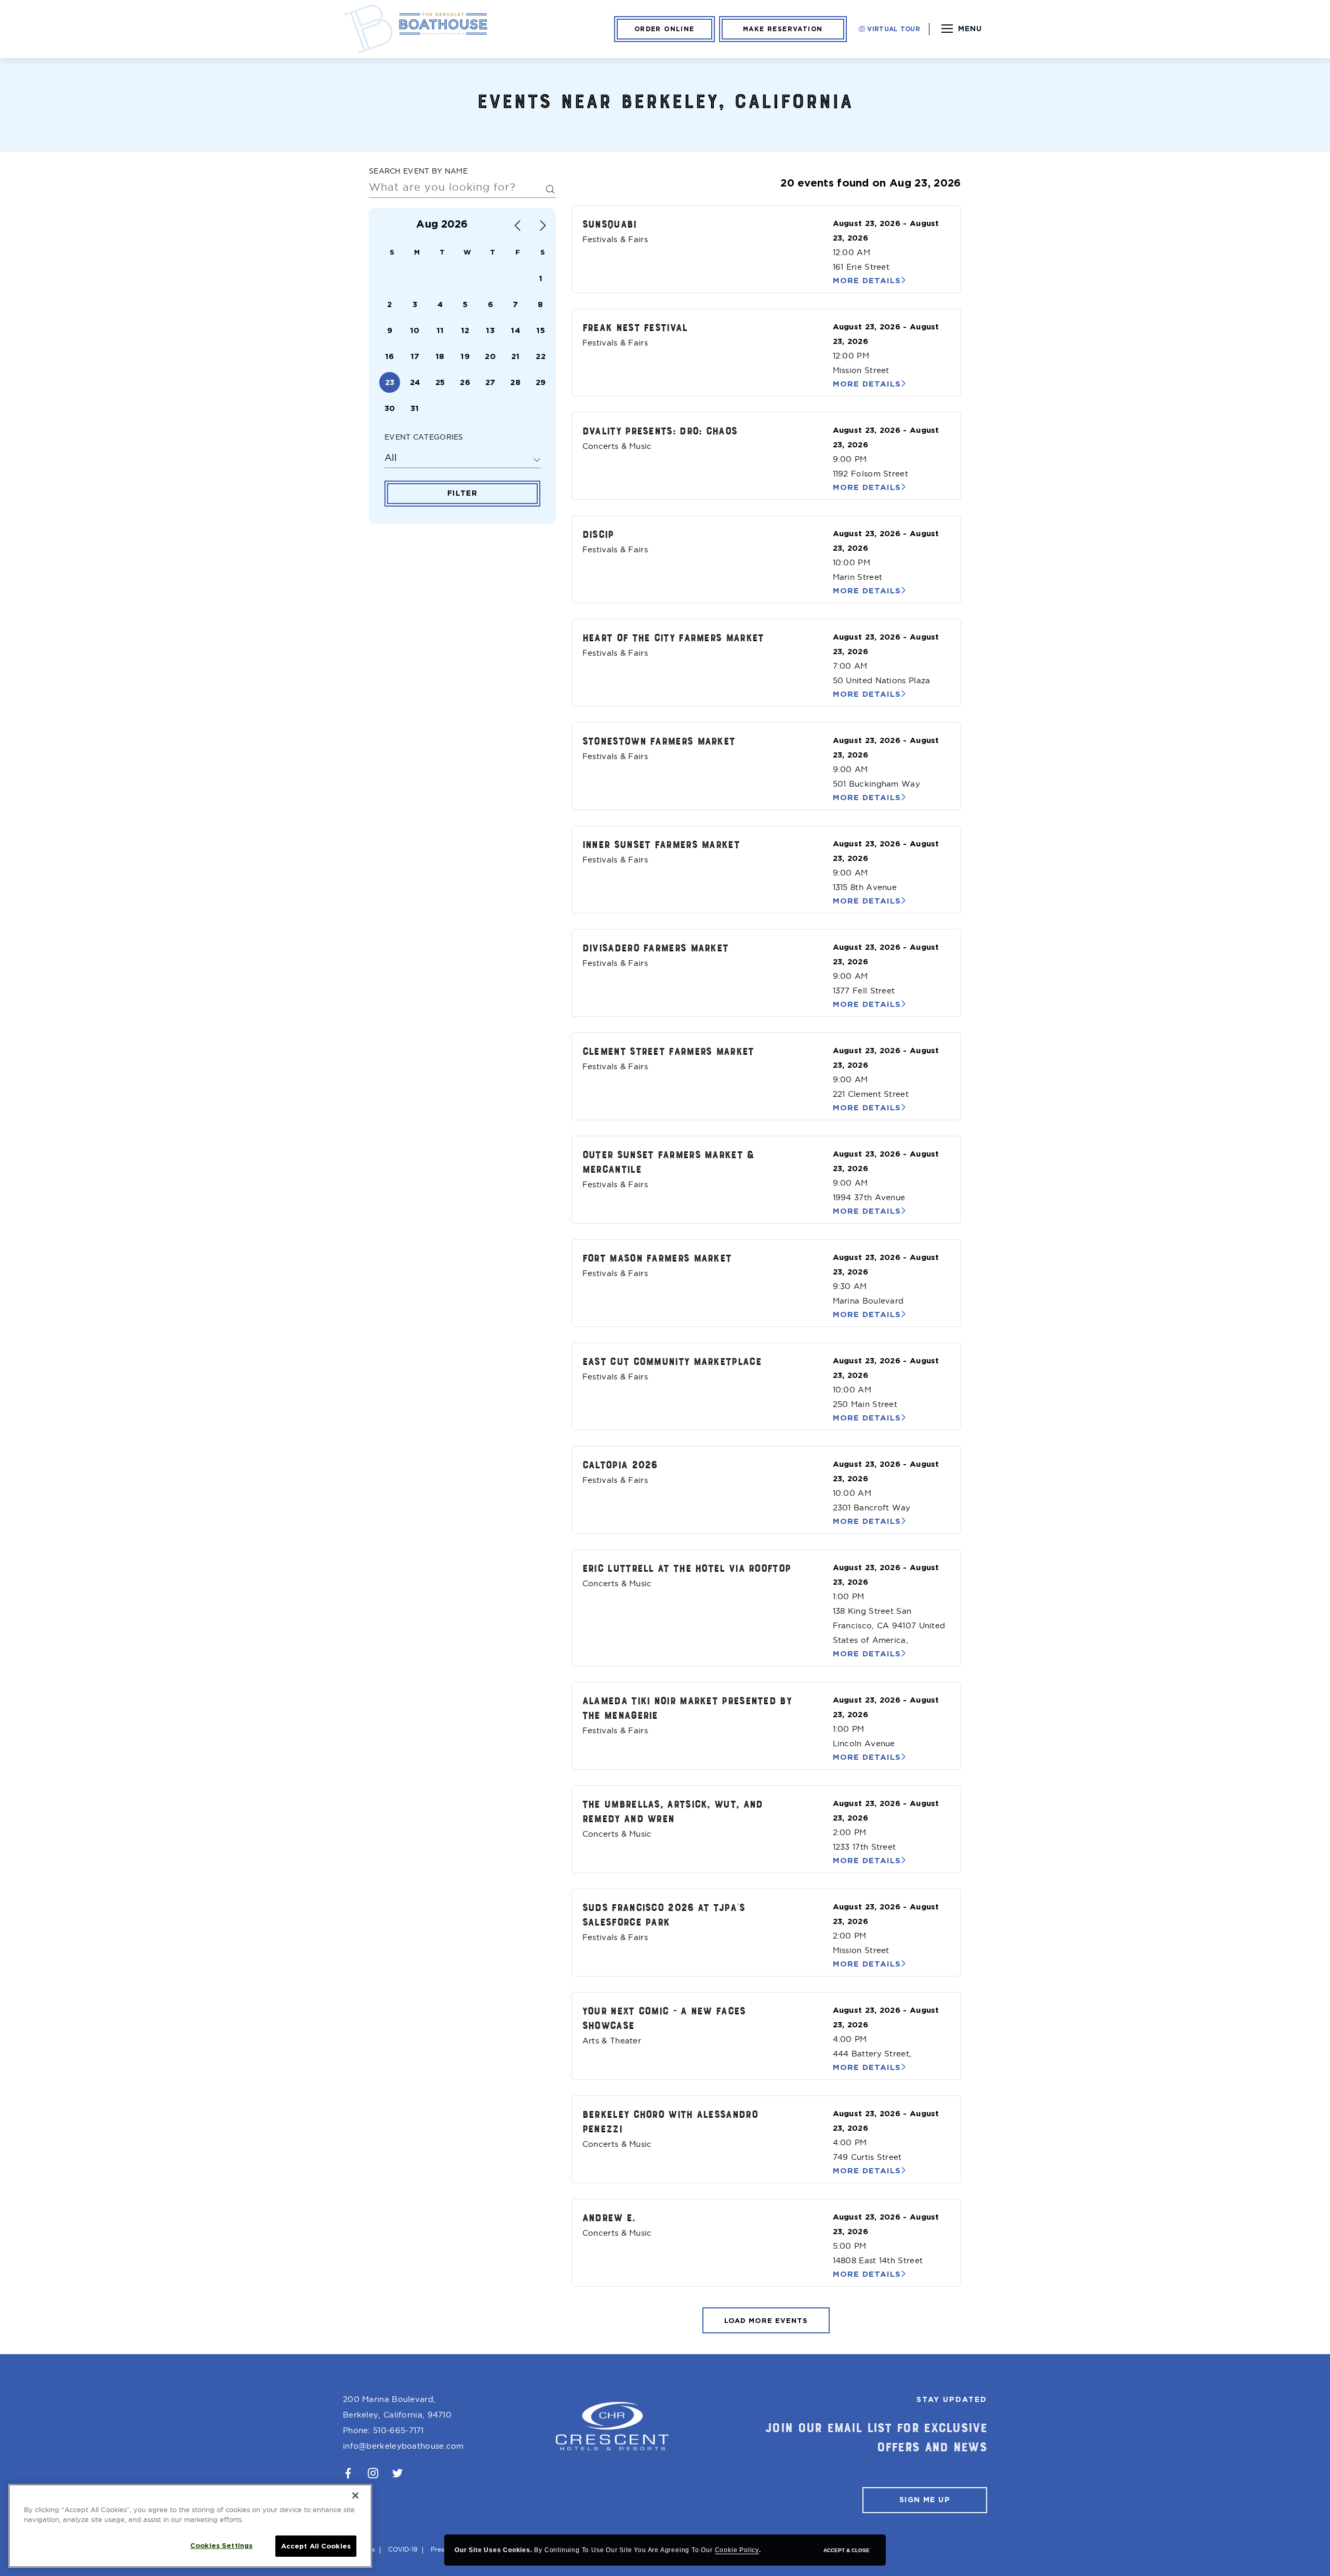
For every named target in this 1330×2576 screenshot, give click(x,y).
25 (440, 382)
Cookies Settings (221, 2546)
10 (415, 330)
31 (415, 408)
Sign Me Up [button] (925, 2500)
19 (465, 356)
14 (515, 330)
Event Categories (424, 437)
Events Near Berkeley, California (665, 100)
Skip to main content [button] (59, 11)
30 (390, 408)
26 (465, 382)
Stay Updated (952, 2399)
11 (440, 330)
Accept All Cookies (316, 2546)
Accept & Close (847, 2550)
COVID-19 (403, 2549)
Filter (462, 493)
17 (415, 356)
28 (515, 382)
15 (541, 330)
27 (490, 382)
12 (465, 330)
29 (541, 382)
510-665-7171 (398, 2430)
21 (516, 356)
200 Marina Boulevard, (397, 2407)
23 (390, 382)
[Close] (355, 2495)
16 (390, 356)
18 (440, 356)
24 (415, 382)
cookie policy (737, 2550)
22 (541, 356)
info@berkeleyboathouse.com (403, 2446)
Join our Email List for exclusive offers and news (876, 2437)
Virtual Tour (893, 29)
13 (490, 330)
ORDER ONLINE (664, 29)
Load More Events (766, 2321)
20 (490, 356)
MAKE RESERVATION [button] (783, 29)
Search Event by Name (418, 171)
